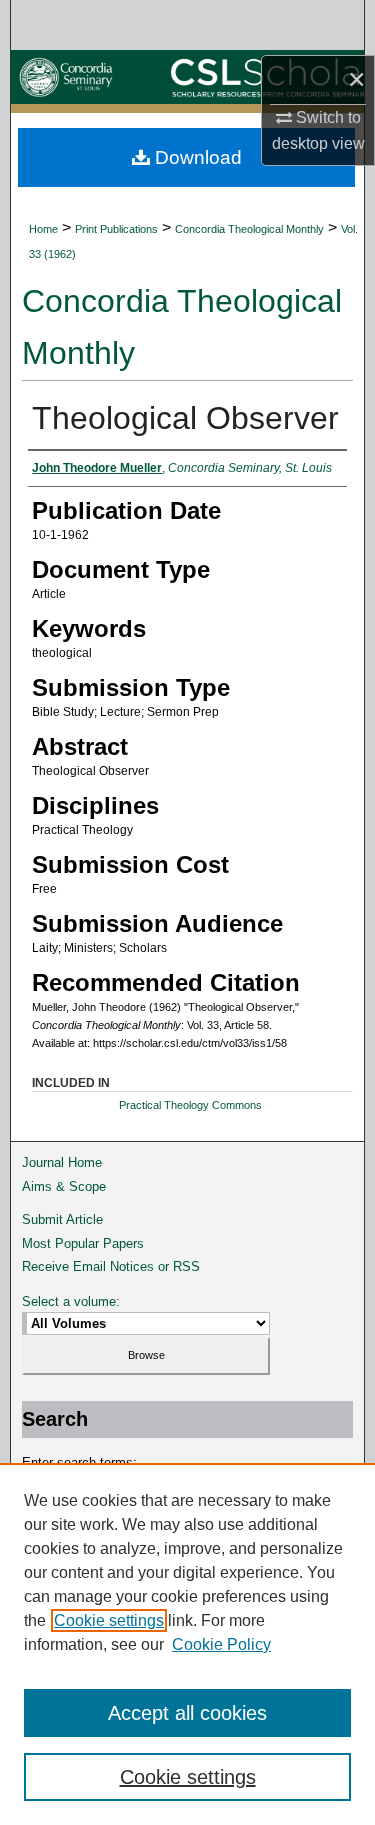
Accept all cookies (187, 1713)
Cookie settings (109, 1620)
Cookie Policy (221, 1644)
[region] (187, 1644)
